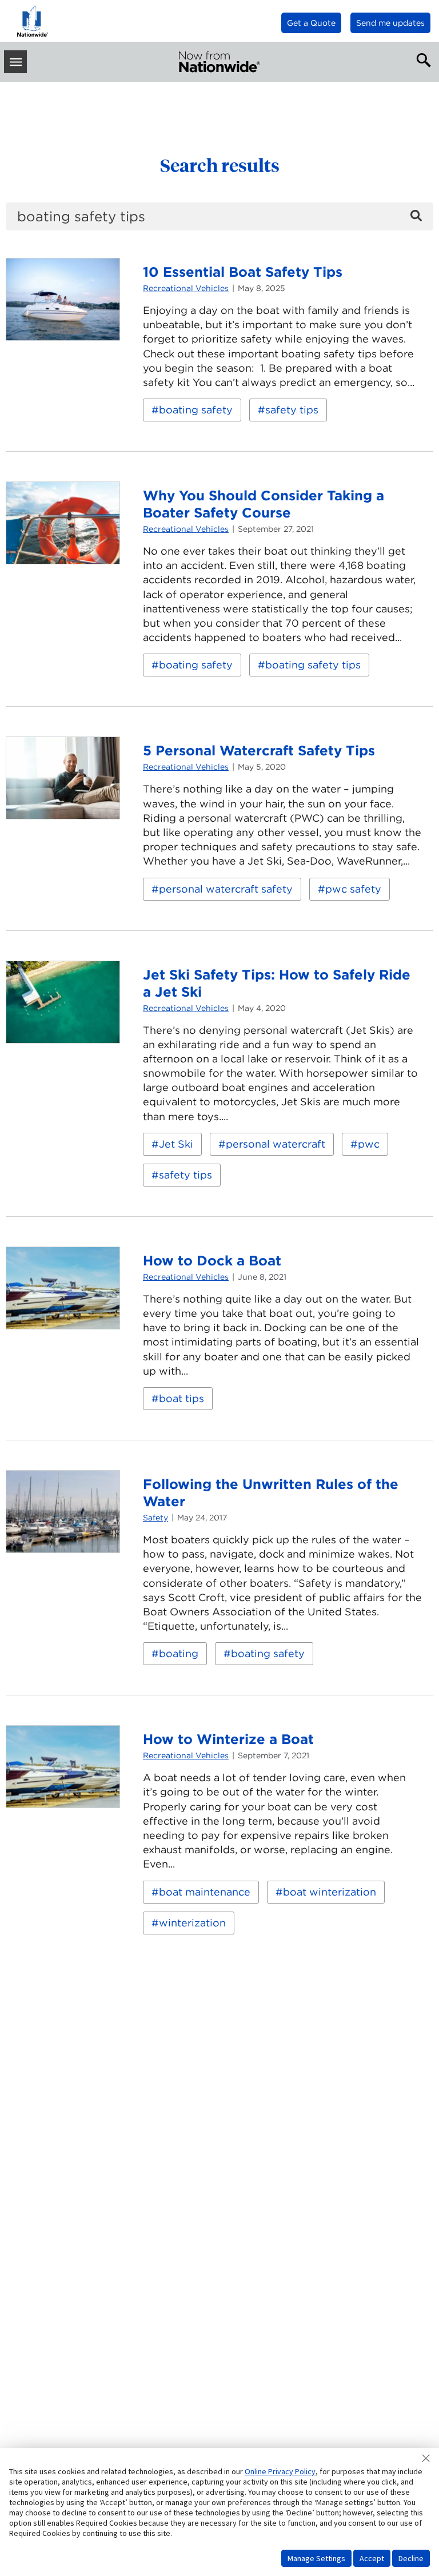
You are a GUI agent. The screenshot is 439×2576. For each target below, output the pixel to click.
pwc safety (353, 889)
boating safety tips (313, 665)
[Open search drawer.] (421, 59)
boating (179, 1653)
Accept (372, 2558)
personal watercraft (276, 1144)
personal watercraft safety (226, 889)
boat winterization (330, 1892)
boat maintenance (205, 1892)
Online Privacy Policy (280, 2471)
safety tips (292, 410)
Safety (155, 1518)
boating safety (196, 410)
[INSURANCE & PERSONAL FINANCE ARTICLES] (219, 62)
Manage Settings (316, 2558)
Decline (411, 2558)
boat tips (181, 1398)
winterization (192, 1923)
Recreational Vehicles (186, 288)
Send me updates (390, 23)
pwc (369, 1144)
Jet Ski (176, 1144)
